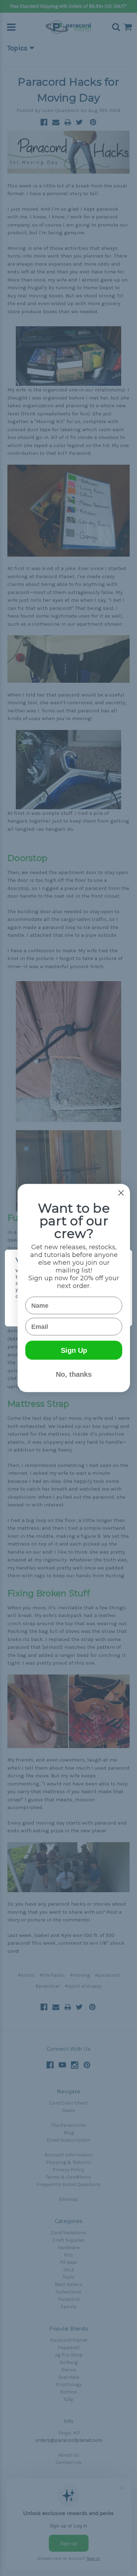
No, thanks (74, 1374)
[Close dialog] (121, 1193)
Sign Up (74, 1350)
